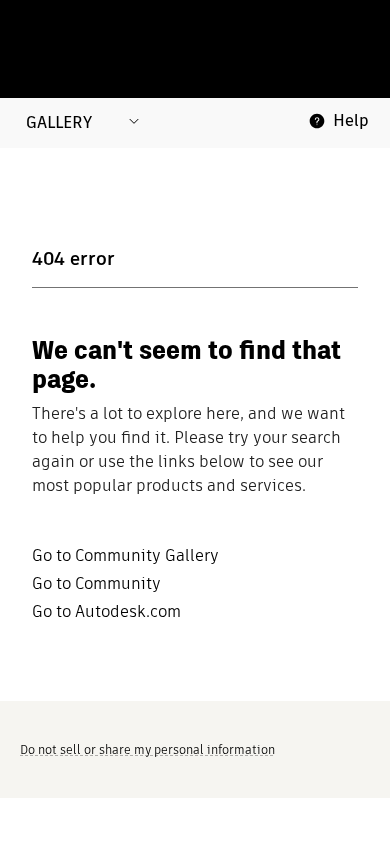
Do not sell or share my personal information (147, 749)
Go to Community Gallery (125, 556)
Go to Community (96, 584)
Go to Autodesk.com (106, 612)
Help (351, 120)
